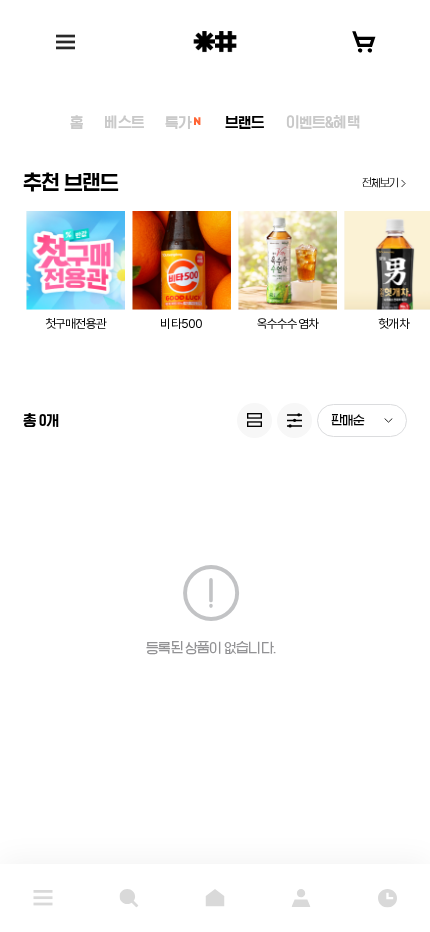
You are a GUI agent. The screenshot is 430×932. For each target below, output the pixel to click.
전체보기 (380, 183)
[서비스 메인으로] (215, 898)
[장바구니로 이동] (364, 42)
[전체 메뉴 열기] (66, 42)
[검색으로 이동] (129, 898)
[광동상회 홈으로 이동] (215, 41)
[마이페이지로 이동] (301, 898)
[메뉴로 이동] (43, 898)
